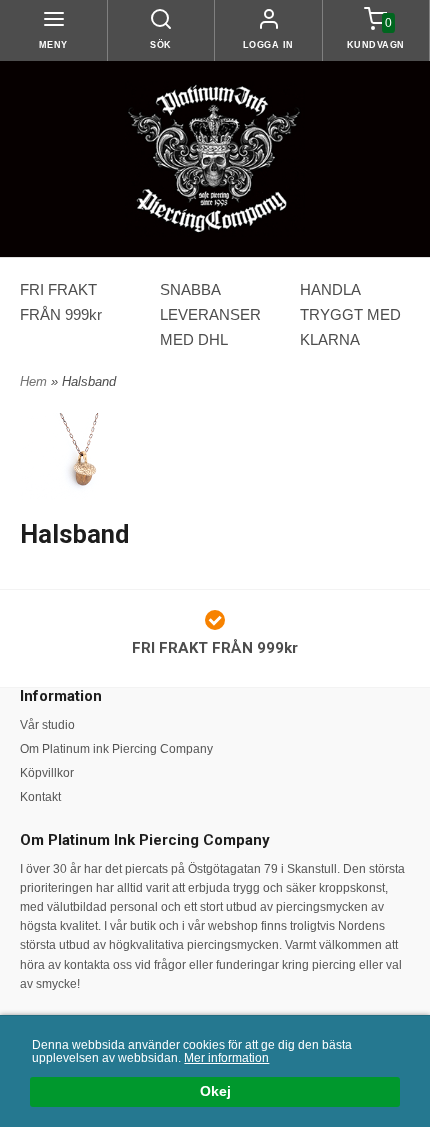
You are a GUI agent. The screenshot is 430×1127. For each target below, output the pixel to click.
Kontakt (40, 797)
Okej (215, 1091)
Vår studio (47, 725)
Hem (33, 381)
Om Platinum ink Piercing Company (116, 749)
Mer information (226, 1058)
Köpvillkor (47, 773)
